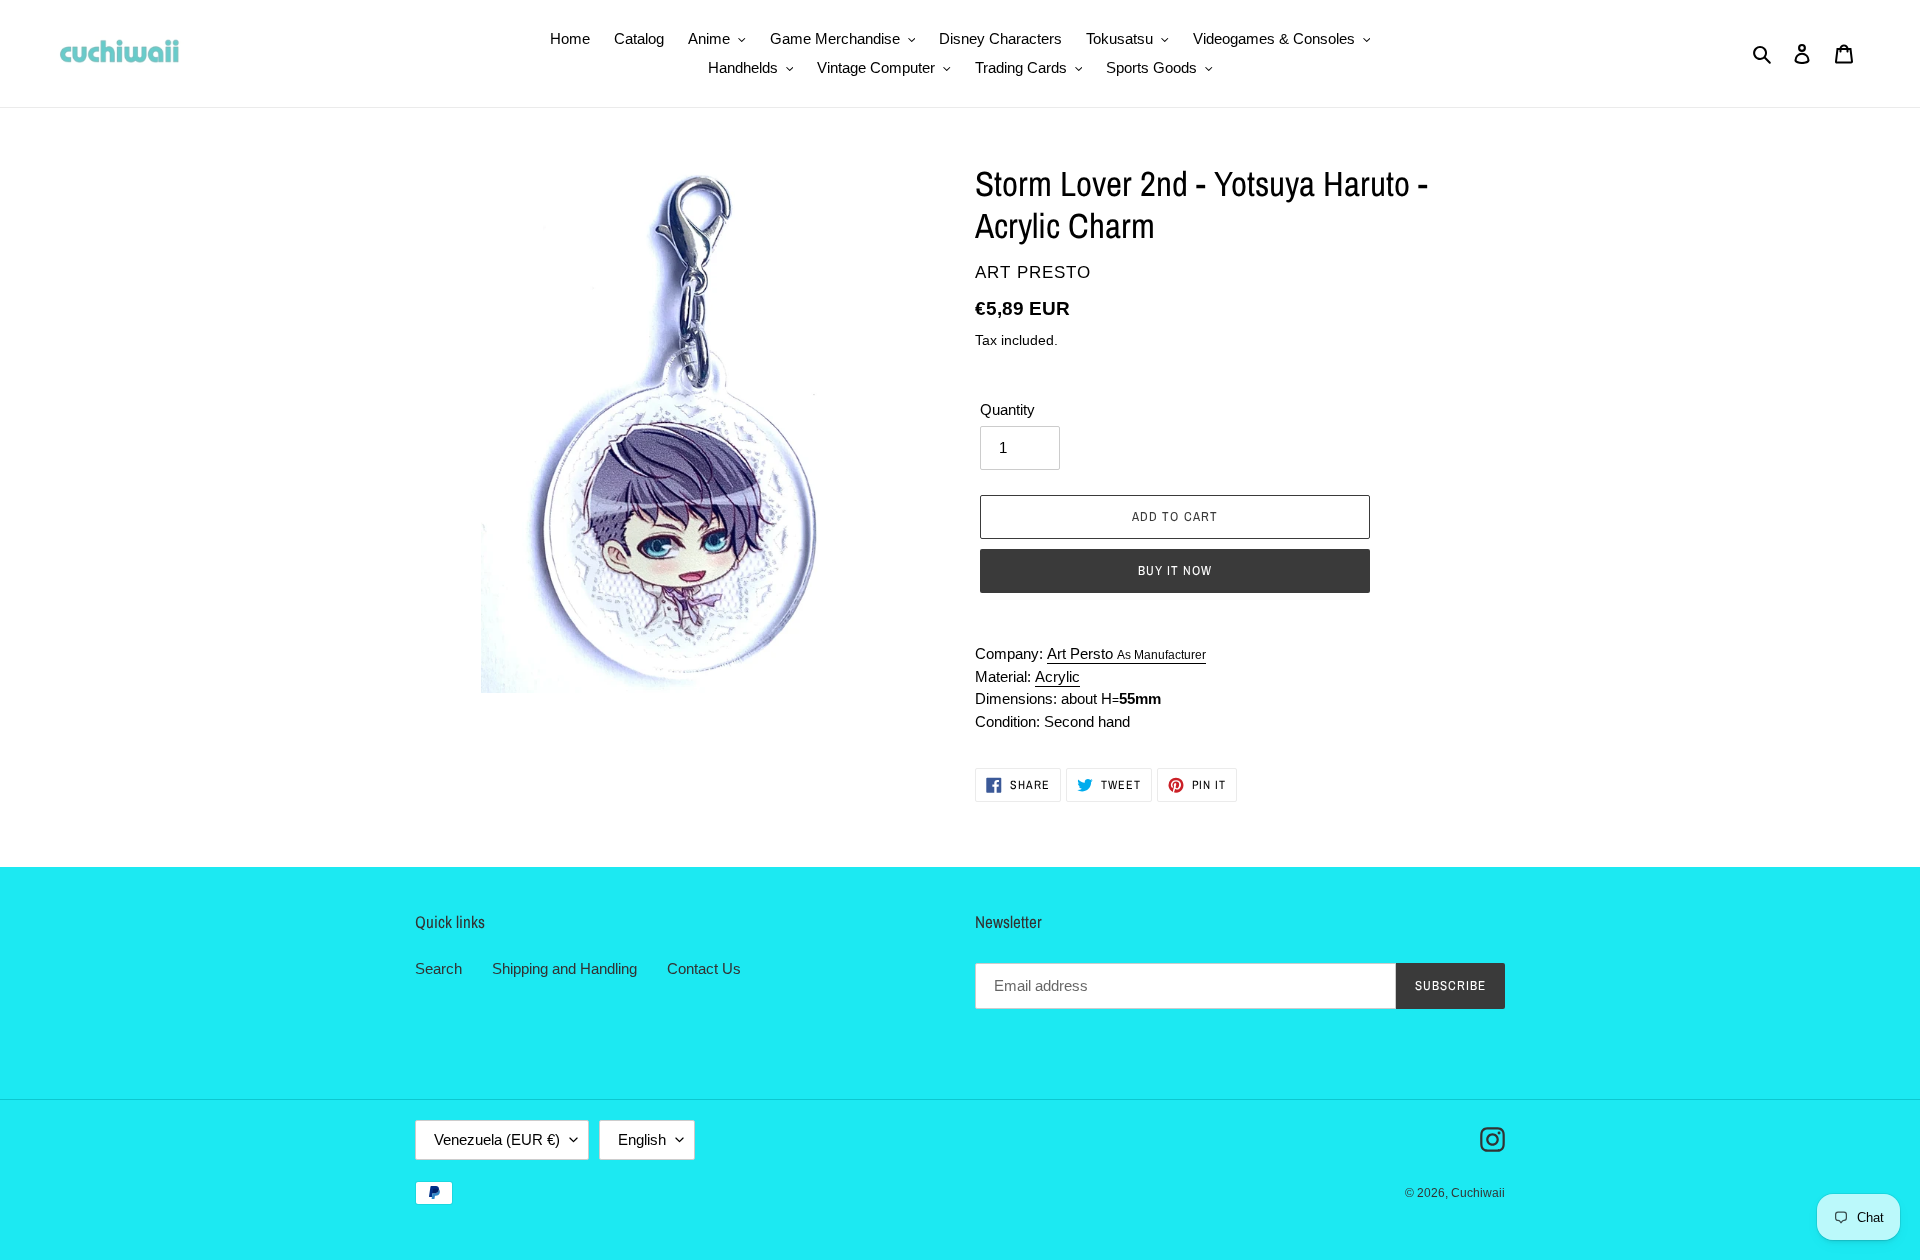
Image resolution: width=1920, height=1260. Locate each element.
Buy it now (1175, 570)
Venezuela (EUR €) (497, 1139)
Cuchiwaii (1478, 1193)
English (642, 1139)
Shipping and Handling (564, 968)
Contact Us (704, 968)
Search (438, 968)
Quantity (1007, 409)
